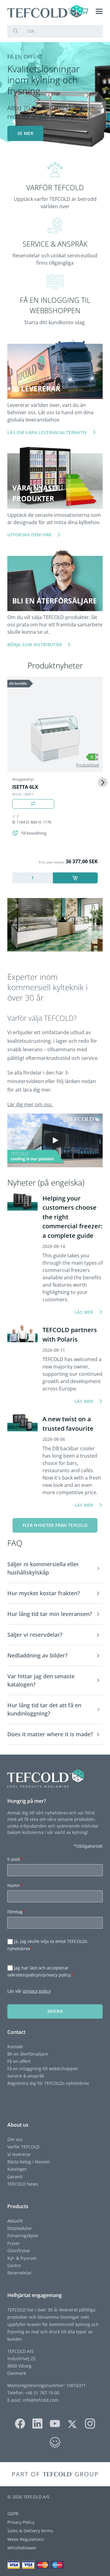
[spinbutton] (33, 878)
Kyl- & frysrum (22, 2258)
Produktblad (88, 765)
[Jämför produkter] (33, 804)
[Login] (73, 11)
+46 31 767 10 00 (42, 2393)
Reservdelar (20, 2273)
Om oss (15, 2139)
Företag (16, 1912)
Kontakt (15, 2047)
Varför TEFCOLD (23, 2147)
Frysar (14, 2243)
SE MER (25, 133)
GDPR (13, 2514)
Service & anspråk (26, 2076)
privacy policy (37, 1991)
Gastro (14, 2265)
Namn (15, 1885)
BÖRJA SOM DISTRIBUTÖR (35, 645)
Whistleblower (22, 2548)
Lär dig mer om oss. (30, 1104)
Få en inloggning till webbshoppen (43, 2069)
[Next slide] (103, 782)
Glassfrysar (19, 2250)
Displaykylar (20, 2228)
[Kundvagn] (85, 11)
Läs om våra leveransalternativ (47, 432)
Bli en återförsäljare (28, 2054)
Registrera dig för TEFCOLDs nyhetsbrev (48, 2083)
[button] (55, 1569)
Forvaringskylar (23, 2235)
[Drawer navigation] (99, 11)
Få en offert (19, 2061)
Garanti (15, 2177)
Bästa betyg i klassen (29, 2162)
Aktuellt (15, 2221)
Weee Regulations (26, 2539)
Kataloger (17, 2169)
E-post (15, 1859)
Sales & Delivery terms (30, 2531)
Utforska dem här (29, 535)
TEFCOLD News (23, 2184)
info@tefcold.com (40, 2400)
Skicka (55, 2011)
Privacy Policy (21, 2522)
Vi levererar (19, 2154)
